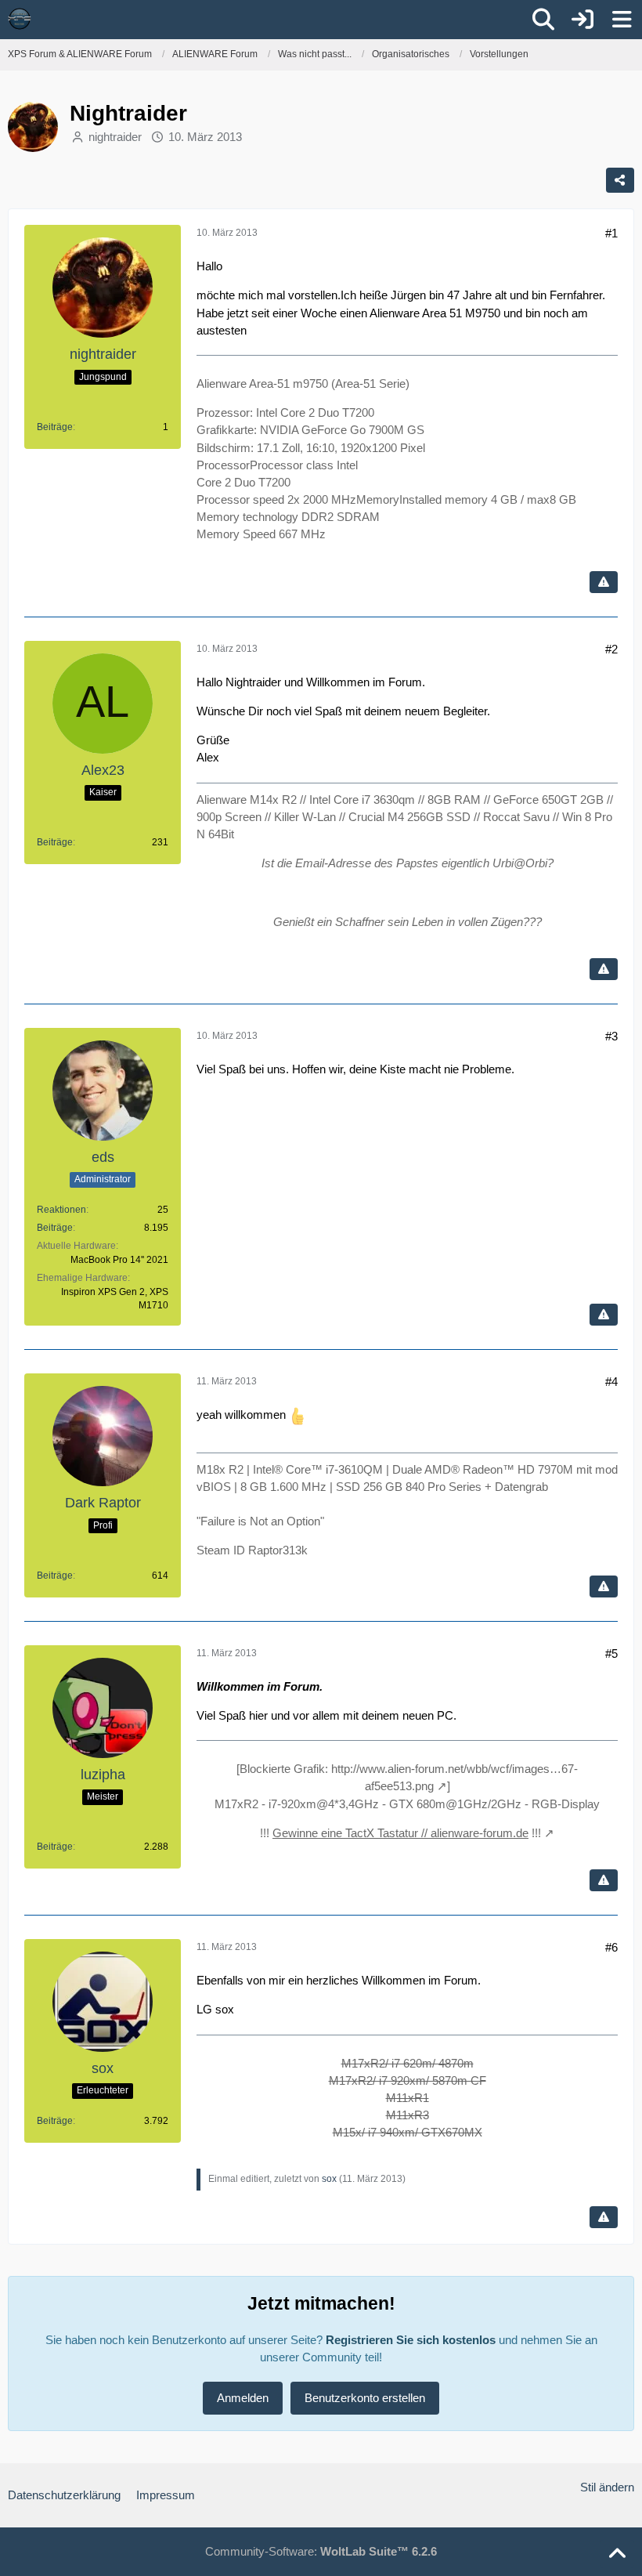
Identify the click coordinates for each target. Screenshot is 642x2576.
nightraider (115, 137)
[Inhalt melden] (604, 582)
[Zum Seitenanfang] (617, 2554)
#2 (611, 649)
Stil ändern (607, 2487)
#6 (611, 1947)
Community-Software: (321, 2551)
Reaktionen (61, 1210)
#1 (611, 233)
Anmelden (243, 2398)
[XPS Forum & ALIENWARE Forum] (20, 19)
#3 (611, 1036)
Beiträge (55, 427)
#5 (611, 1653)
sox (329, 2179)
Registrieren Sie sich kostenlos (411, 2340)
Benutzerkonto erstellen (365, 2398)
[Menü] (622, 20)
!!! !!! (400, 1833)
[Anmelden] (582, 20)
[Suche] (543, 20)
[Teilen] (620, 180)
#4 (611, 1382)
